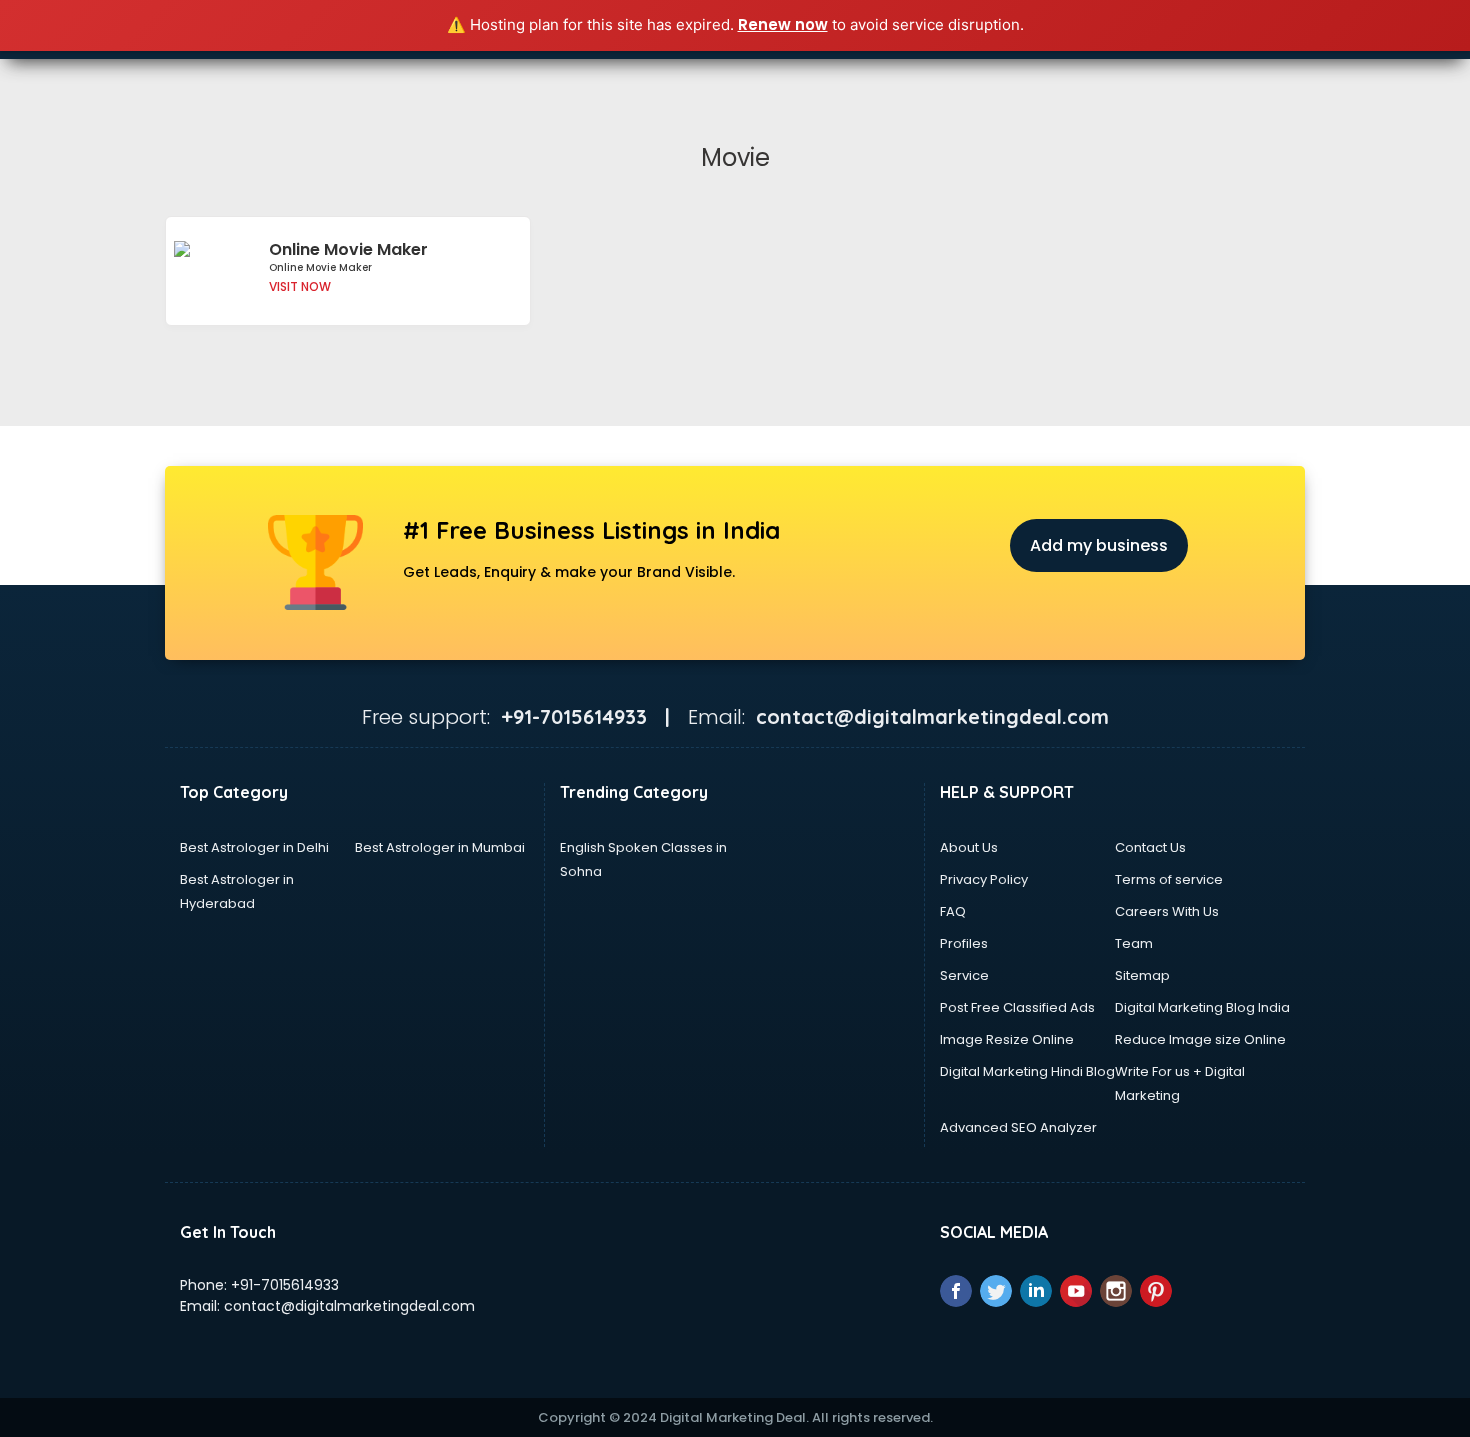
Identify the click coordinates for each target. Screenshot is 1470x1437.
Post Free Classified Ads (1017, 1007)
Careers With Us (1167, 911)
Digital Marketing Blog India (1202, 1007)
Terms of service (1169, 879)
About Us (969, 847)
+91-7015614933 (285, 1285)
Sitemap (1142, 975)
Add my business (1099, 545)
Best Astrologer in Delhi (254, 847)
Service (964, 975)
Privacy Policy (984, 879)
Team (1134, 943)
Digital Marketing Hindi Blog (1027, 1071)
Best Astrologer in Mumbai (440, 847)
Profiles (964, 943)
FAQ (953, 911)
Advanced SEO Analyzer (1018, 1127)
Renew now (783, 24)
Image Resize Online (1007, 1039)
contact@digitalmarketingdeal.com (349, 1306)
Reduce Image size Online (1200, 1039)
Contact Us (1150, 847)
